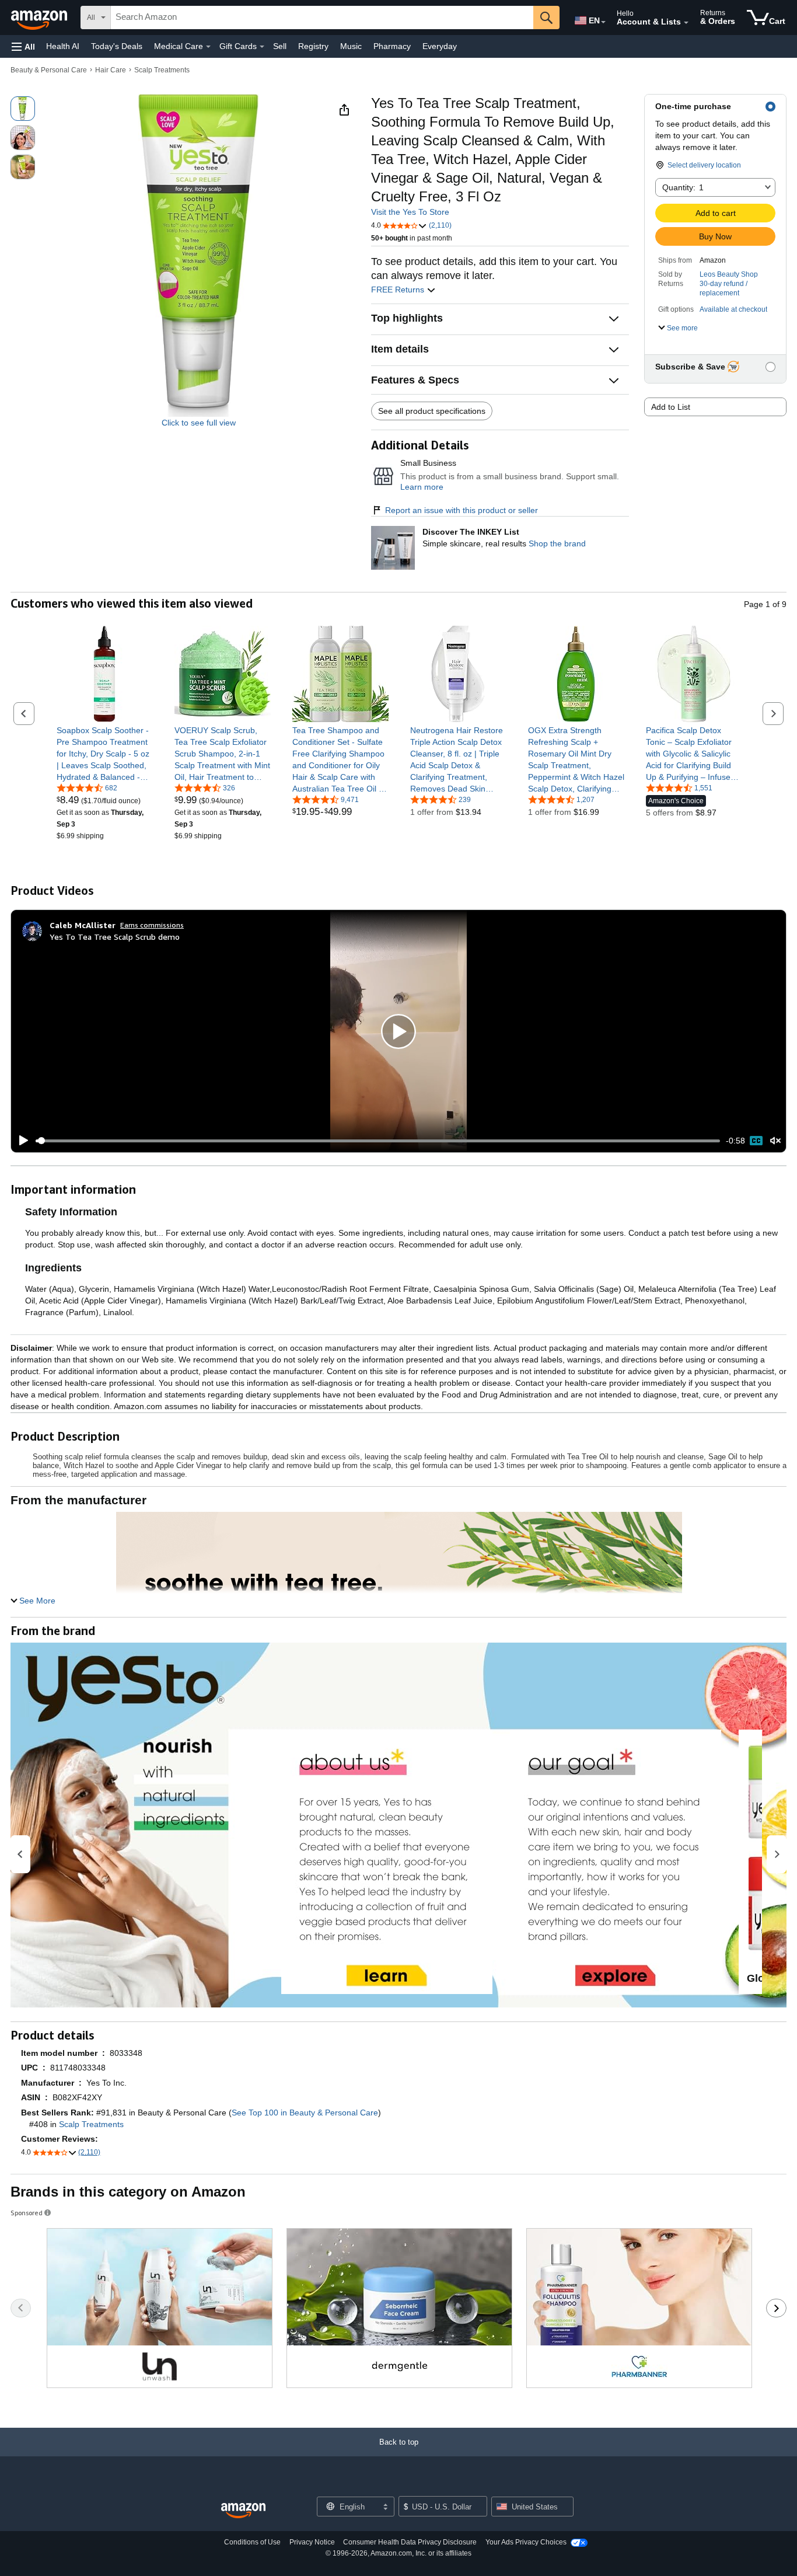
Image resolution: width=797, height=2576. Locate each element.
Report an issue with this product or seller (462, 510)
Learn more (422, 487)
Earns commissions (152, 925)
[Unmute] (775, 1141)
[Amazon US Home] (243, 2511)
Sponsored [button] (27, 2213)
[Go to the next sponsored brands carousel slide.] (776, 2308)
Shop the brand (557, 543)
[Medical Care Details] (208, 47)
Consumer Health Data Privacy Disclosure (410, 2542)
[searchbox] (322, 18)
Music (351, 46)
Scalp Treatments (162, 70)
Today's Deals (117, 46)
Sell (280, 46)
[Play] (20, 1141)
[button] (23, 46)
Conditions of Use (252, 2542)
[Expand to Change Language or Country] (603, 22)
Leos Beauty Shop (729, 274)
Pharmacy (392, 46)
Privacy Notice (312, 2542)
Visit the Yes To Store (410, 212)
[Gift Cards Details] (262, 47)
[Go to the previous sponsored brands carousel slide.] (21, 2308)
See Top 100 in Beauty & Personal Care (305, 2113)
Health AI (63, 46)
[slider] (378, 1141)
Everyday (440, 46)
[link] (105, 754)
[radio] (23, 109)
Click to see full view (199, 423)
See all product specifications (432, 411)
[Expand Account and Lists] (686, 23)
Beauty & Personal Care (49, 70)
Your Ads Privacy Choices (526, 2542)
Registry (313, 46)
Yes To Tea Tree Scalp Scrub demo (115, 937)
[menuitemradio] (756, 1141)
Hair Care (111, 70)
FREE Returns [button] (399, 290)
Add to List (671, 407)
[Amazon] (40, 18)
